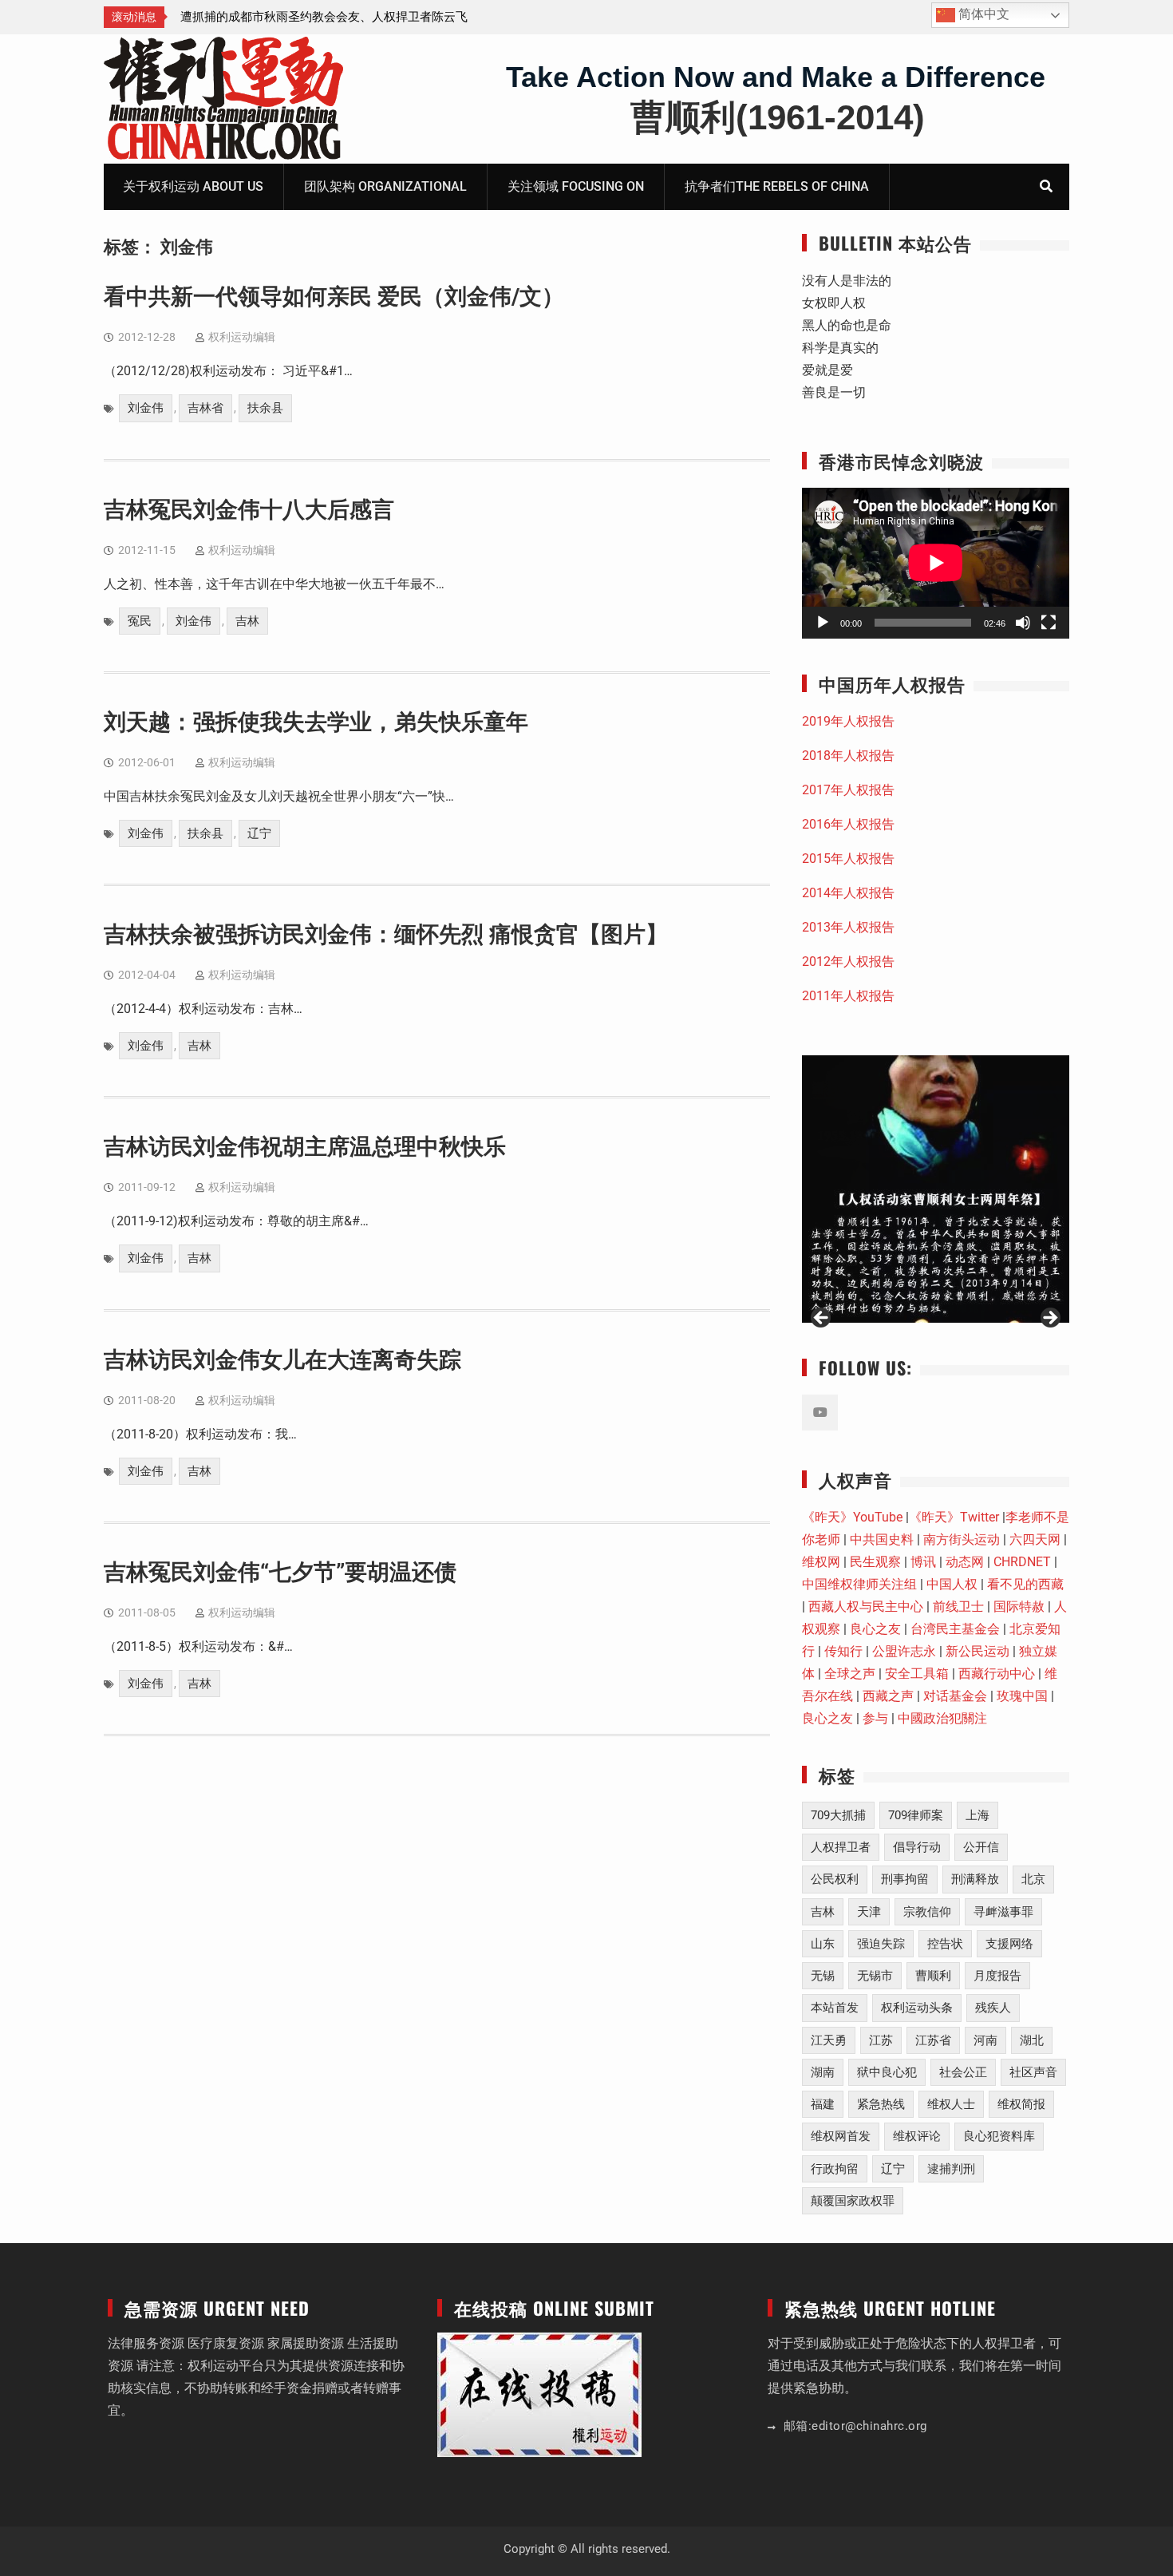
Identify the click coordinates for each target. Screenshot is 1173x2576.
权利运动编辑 (242, 337)
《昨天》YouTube (852, 1517)
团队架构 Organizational (385, 186)
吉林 (247, 621)
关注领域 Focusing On (576, 186)
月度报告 (997, 1976)
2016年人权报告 (848, 824)
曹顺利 (933, 1976)
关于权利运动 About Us (193, 186)
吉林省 (205, 408)
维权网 (821, 1562)
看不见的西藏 (1025, 1584)
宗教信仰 (927, 1912)
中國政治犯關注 (942, 1718)
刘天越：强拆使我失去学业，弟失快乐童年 (316, 722)
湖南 (823, 2072)
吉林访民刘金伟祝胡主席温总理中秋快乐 (305, 1147)
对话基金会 (955, 1696)
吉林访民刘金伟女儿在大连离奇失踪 (282, 1360)
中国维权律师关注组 (859, 1584)
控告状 (945, 1944)
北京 (1033, 1879)
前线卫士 (958, 1607)
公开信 (981, 1847)
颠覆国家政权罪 (853, 2201)
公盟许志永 (904, 1651)
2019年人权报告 (848, 721)
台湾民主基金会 (955, 1629)
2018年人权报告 (848, 756)
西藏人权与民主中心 (866, 1607)
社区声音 (1033, 2072)
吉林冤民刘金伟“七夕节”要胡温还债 (280, 1572)
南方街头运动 (962, 1539)
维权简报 (1021, 2104)
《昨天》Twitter (954, 1517)
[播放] (823, 623)
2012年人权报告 (848, 962)
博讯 (923, 1562)
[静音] (1023, 623)
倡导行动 (917, 1847)
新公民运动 (977, 1651)
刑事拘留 (905, 1879)
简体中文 (982, 14)
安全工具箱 (917, 1674)
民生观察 (875, 1562)
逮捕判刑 (951, 2169)
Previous (822, 1319)
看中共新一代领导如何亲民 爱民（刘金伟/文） (334, 297)
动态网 (965, 1562)
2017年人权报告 (848, 790)
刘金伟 (146, 408)
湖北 (1032, 2040)
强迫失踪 (881, 1944)
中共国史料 (882, 1539)
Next (1049, 1319)
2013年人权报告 (848, 927)
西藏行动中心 (997, 1674)
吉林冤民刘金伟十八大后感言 (249, 510)
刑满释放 (975, 1879)
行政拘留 (835, 2169)
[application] (936, 563)
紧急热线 (881, 2104)
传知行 (843, 1651)
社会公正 (963, 2072)
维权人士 (951, 2104)
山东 (823, 1944)
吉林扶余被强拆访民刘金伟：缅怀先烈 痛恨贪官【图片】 (386, 934)
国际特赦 (1019, 1607)
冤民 (140, 621)
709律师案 (916, 1815)
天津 (869, 1912)
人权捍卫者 (841, 1847)
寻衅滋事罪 (1003, 1912)
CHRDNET (1022, 1562)
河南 (985, 2040)
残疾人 (993, 2008)
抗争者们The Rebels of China (777, 186)
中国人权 (952, 1584)
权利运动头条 (917, 2008)
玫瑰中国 (1022, 1696)
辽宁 (259, 833)
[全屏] (1049, 623)
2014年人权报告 (848, 893)
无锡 (823, 1976)
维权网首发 (841, 2136)
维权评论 (917, 2136)
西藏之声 (888, 1696)
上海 (977, 1815)
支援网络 (1009, 1944)
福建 (823, 2104)
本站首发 (835, 2008)
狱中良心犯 (887, 2072)
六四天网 (1035, 1539)
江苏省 (933, 2040)
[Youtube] (820, 1413)
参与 (875, 1718)
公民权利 (835, 1879)
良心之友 (875, 1629)
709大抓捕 (838, 1815)
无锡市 (875, 1976)
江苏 (881, 2040)
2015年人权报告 (848, 859)
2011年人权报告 (848, 996)
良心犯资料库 (999, 2136)
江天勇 (829, 2040)
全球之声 (850, 1674)
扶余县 (265, 408)
